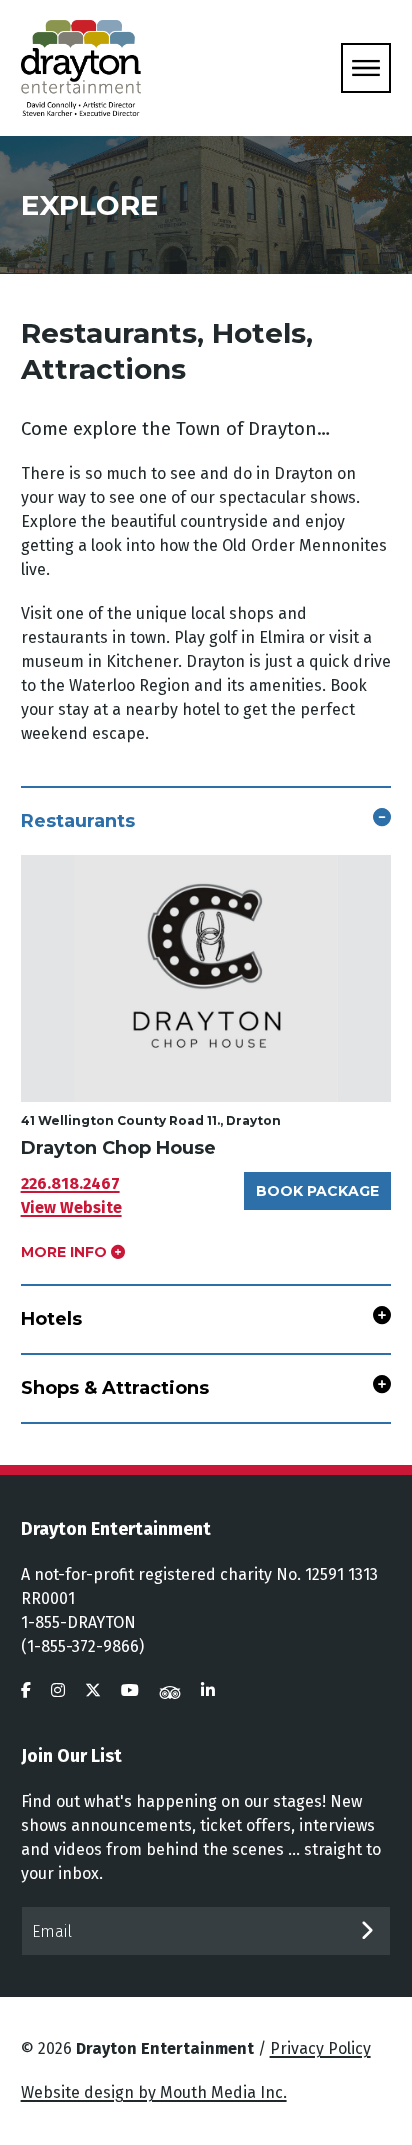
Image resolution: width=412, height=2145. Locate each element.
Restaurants (78, 821)
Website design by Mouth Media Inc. (154, 2092)
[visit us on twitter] (93, 1690)
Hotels (51, 1319)
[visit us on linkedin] (208, 1690)
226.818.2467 (70, 1183)
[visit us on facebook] (26, 1690)
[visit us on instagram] (58, 1690)
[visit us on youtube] (130, 1690)
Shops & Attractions (115, 1388)
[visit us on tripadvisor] (170, 1690)
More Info (66, 1252)
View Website (71, 1207)
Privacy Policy (320, 2048)
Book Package (317, 1191)
